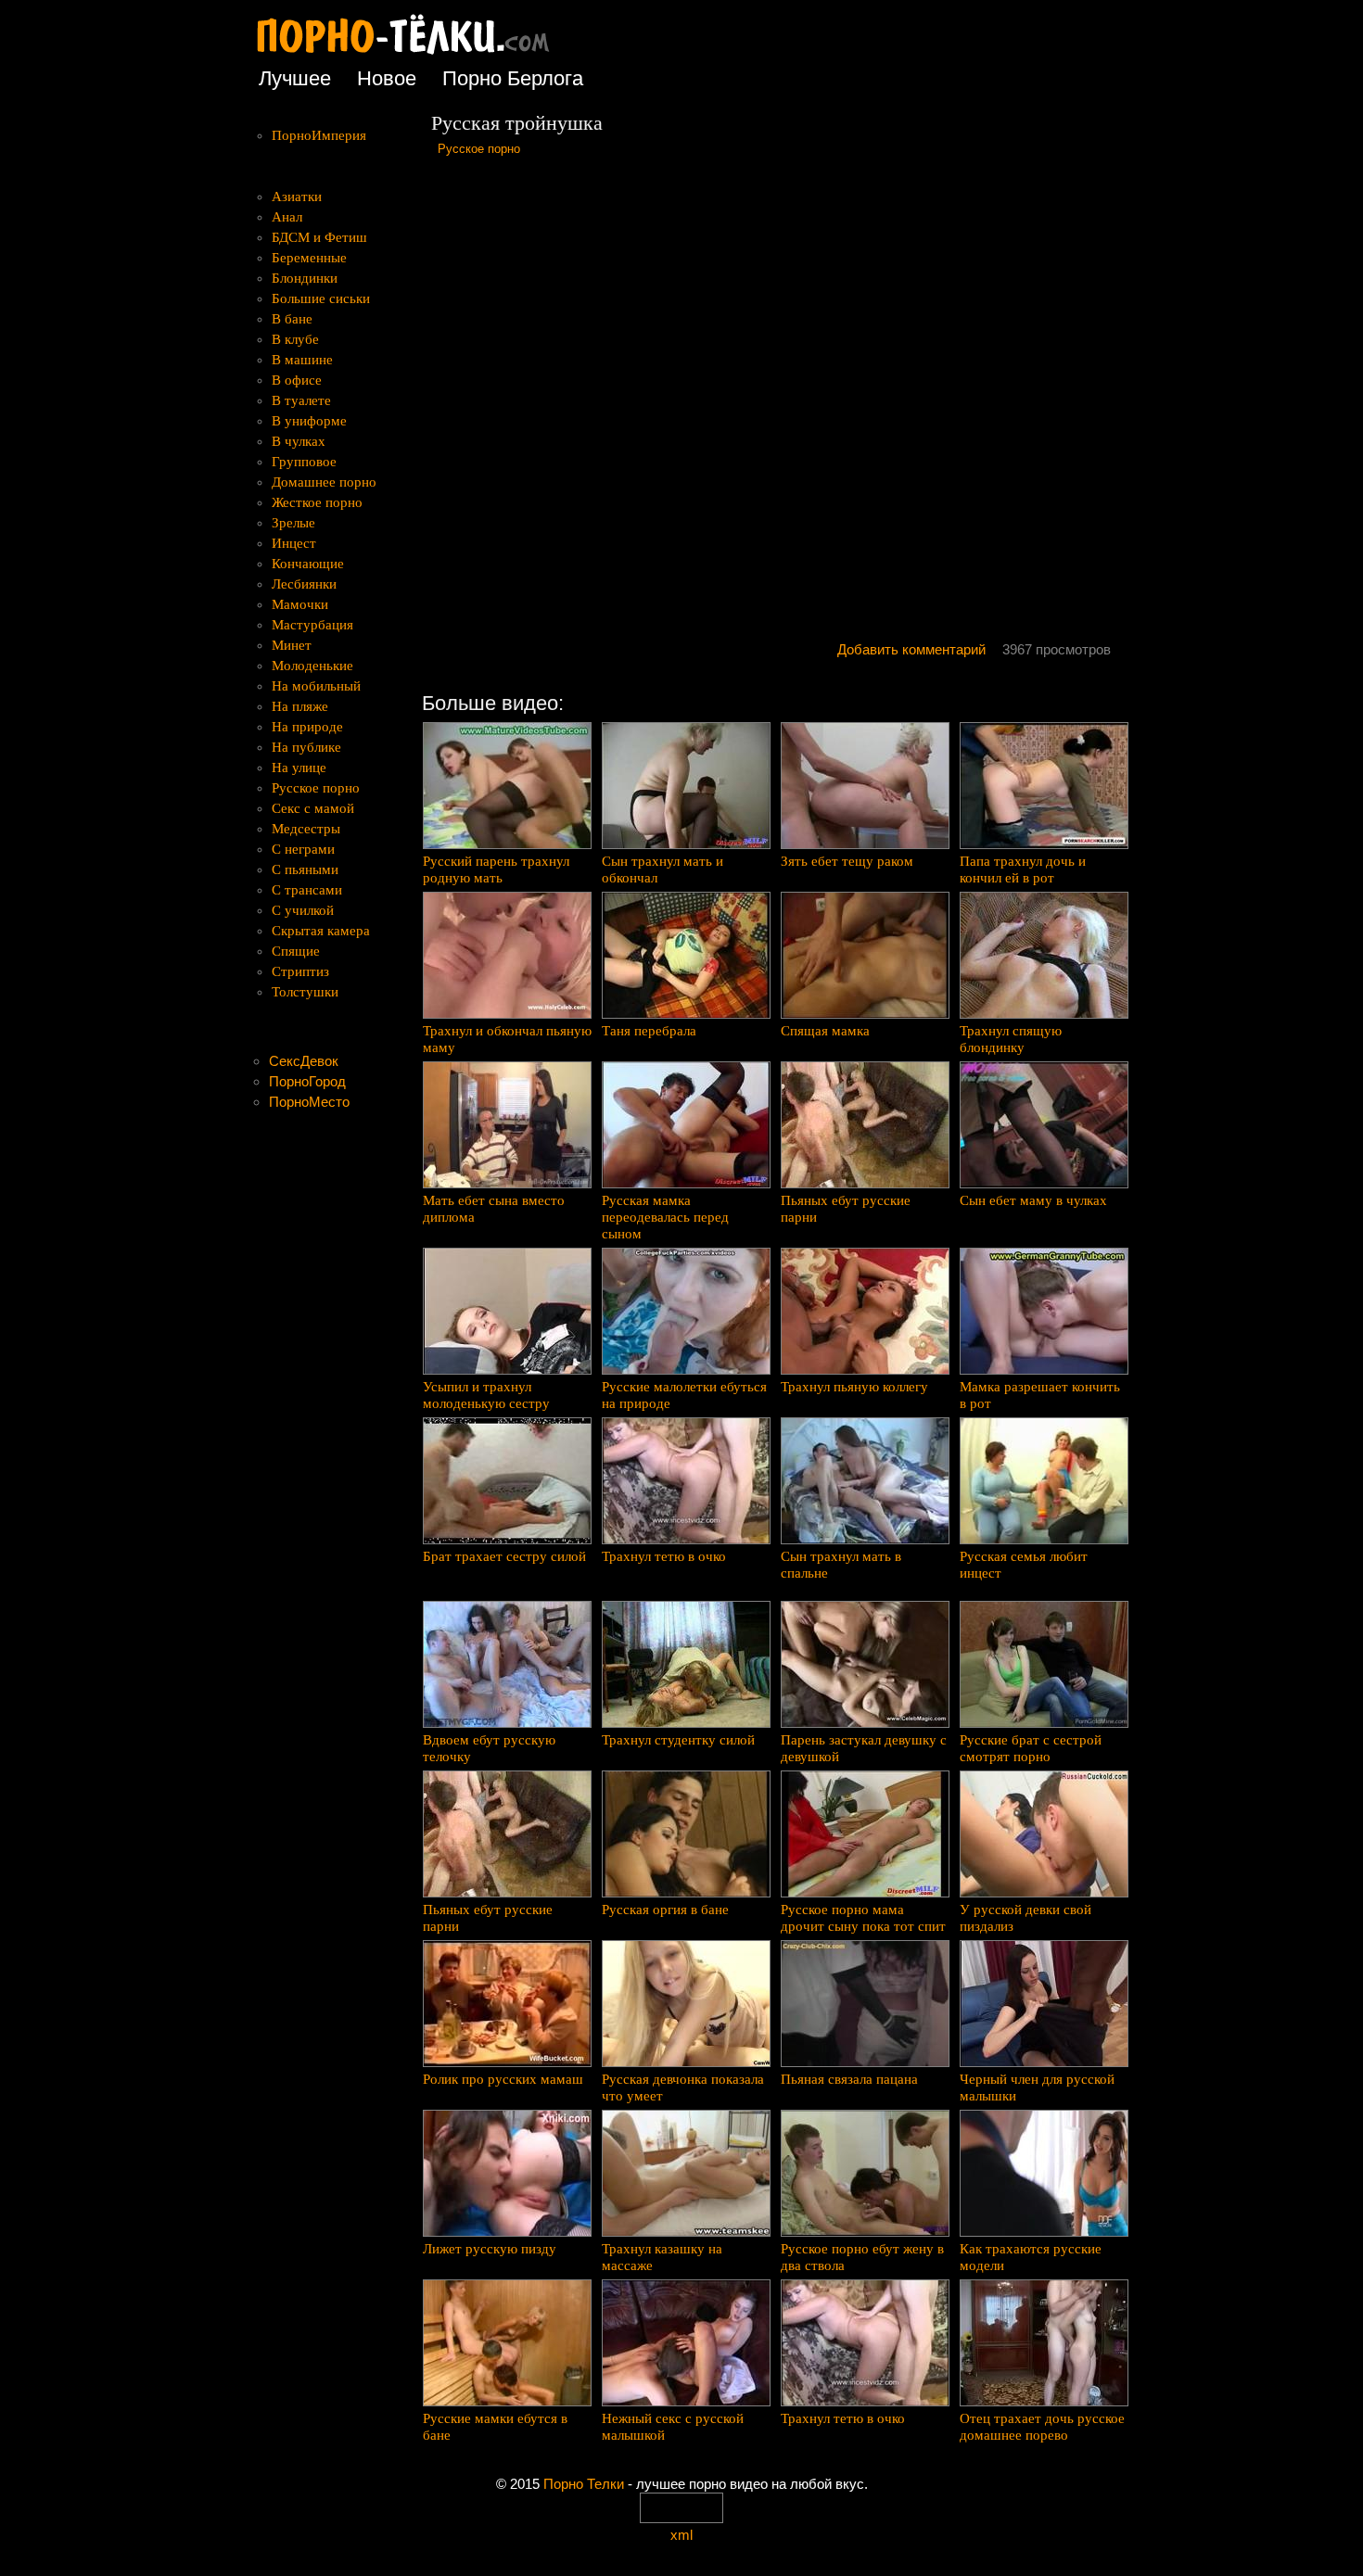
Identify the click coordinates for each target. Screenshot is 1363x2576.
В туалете (301, 400)
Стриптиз (300, 971)
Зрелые (293, 523)
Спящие (296, 951)
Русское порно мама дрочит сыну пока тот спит (863, 1918)
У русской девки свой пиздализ (1025, 1918)
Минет (292, 645)
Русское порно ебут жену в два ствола (862, 2257)
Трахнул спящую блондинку (1011, 1039)
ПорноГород (307, 1081)
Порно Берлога (513, 78)
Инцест (294, 543)
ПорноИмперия (319, 135)
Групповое (304, 462)
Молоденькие (312, 666)
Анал (287, 217)
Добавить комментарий (911, 649)
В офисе (297, 380)
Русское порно (479, 149)
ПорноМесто (309, 1102)
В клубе (295, 339)
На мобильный (316, 686)
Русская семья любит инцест (1024, 1565)
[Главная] (417, 55)
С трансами (307, 890)
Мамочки (300, 604)
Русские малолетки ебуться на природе (684, 1395)
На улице (299, 768)
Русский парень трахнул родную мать (496, 869)
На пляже (300, 706)
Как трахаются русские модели (1031, 2257)
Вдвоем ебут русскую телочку (489, 1748)
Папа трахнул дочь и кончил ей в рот (1023, 869)
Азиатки (297, 197)
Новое (387, 78)
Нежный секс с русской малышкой (673, 2427)
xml (681, 2535)
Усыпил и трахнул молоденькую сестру (486, 1395)
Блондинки (305, 278)
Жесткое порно (317, 502)
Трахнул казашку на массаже (662, 2257)
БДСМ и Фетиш (319, 237)
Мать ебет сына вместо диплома (494, 1209)
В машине (302, 360)
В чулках (299, 441)
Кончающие (308, 564)
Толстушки (305, 992)
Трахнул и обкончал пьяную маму (507, 1039)
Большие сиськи (321, 298)
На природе (307, 727)
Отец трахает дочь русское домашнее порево (1042, 2427)
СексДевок (304, 1061)
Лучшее (295, 78)
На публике (306, 747)
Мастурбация (312, 625)
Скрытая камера (321, 931)
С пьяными (305, 869)
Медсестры (306, 829)
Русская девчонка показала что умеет (683, 2087)
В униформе (309, 421)
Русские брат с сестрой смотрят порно (1031, 1748)
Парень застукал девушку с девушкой (864, 1748)
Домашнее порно (324, 482)
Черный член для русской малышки (1037, 2087)
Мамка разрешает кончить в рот (1040, 1395)
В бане (292, 319)
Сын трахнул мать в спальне (841, 1565)
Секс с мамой (313, 808)
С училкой (303, 910)
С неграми (303, 849)
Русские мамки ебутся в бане (495, 2427)
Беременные (309, 258)
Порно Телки (584, 2484)
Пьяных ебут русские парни (846, 1209)
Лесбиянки (304, 584)
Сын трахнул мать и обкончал (662, 869)
